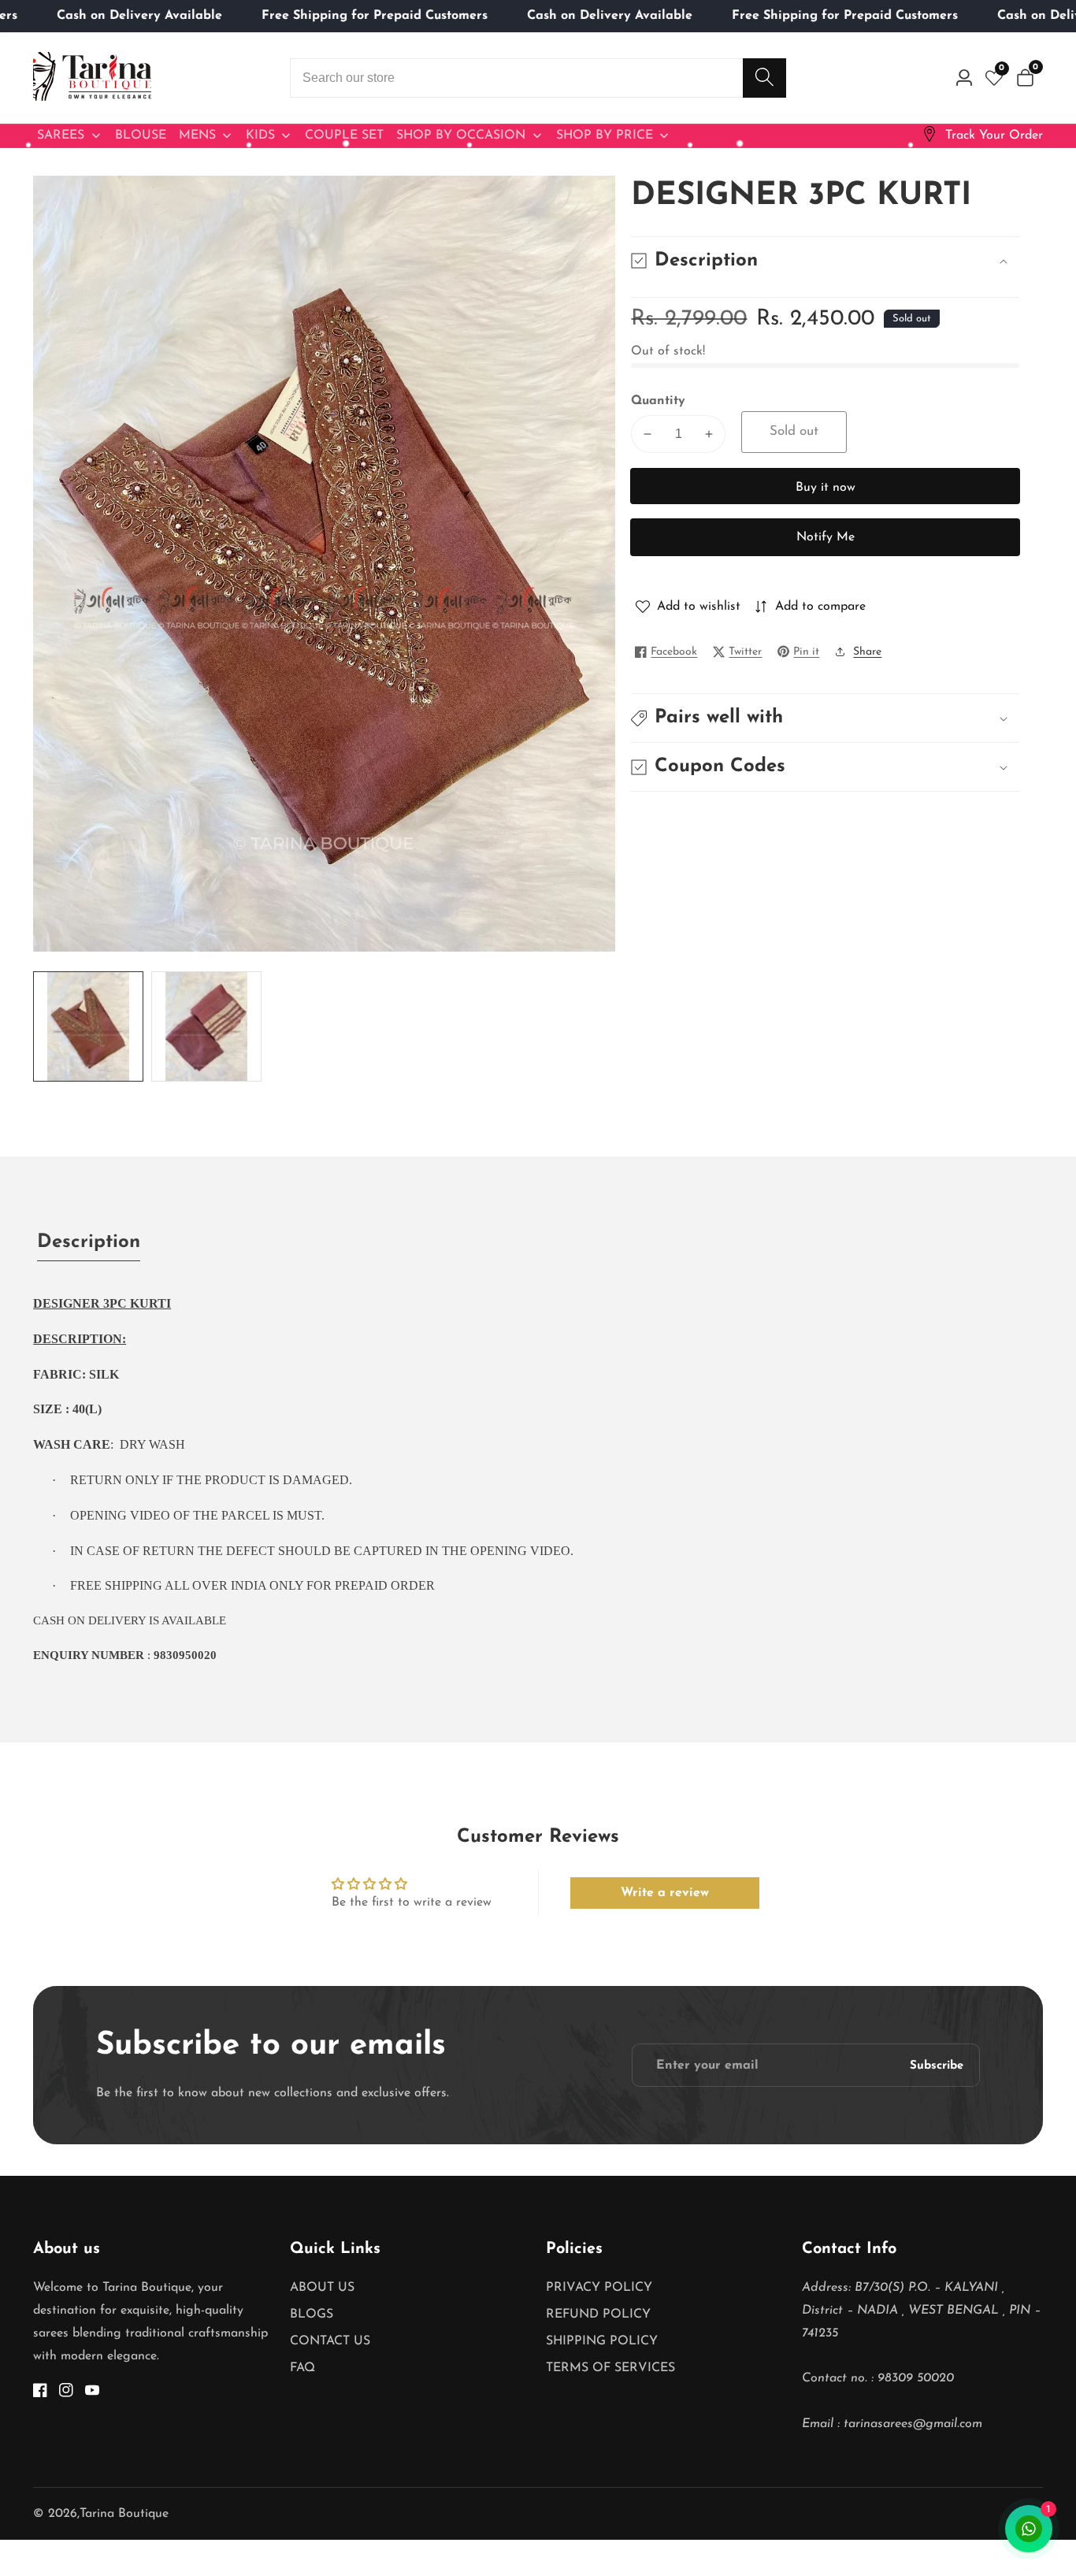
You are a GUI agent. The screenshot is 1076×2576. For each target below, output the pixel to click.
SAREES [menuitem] (61, 135)
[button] (825, 718)
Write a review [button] (665, 1893)
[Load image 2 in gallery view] (206, 1026)
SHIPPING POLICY (602, 2341)
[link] (982, 136)
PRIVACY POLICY (599, 2288)
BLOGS (312, 2314)
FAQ (302, 2368)
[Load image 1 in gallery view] (88, 1026)
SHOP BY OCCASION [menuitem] (461, 135)
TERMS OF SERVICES (610, 2368)
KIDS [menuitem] (260, 135)
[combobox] (538, 78)
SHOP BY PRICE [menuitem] (605, 135)
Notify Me (826, 537)
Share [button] (867, 652)
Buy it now (826, 488)
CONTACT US (330, 2341)
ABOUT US (322, 2288)
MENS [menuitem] (197, 135)
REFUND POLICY (598, 2314)
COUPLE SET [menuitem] (344, 135)
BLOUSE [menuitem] (141, 135)
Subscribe (937, 2065)
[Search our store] (764, 78)
